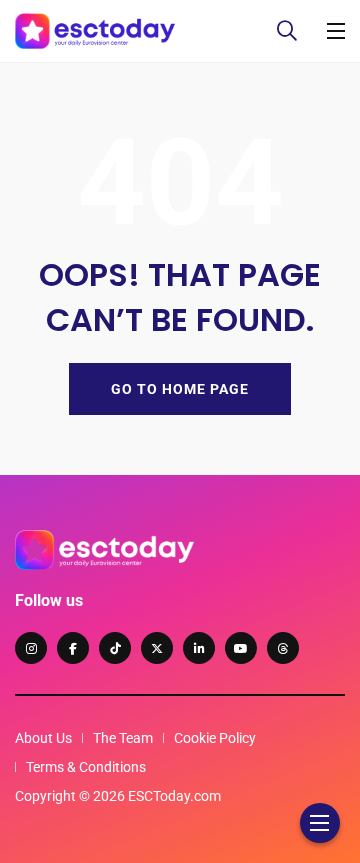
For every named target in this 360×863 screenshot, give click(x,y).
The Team (123, 738)
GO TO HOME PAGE (180, 389)
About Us (43, 738)
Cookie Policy (215, 738)
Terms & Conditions (86, 767)
